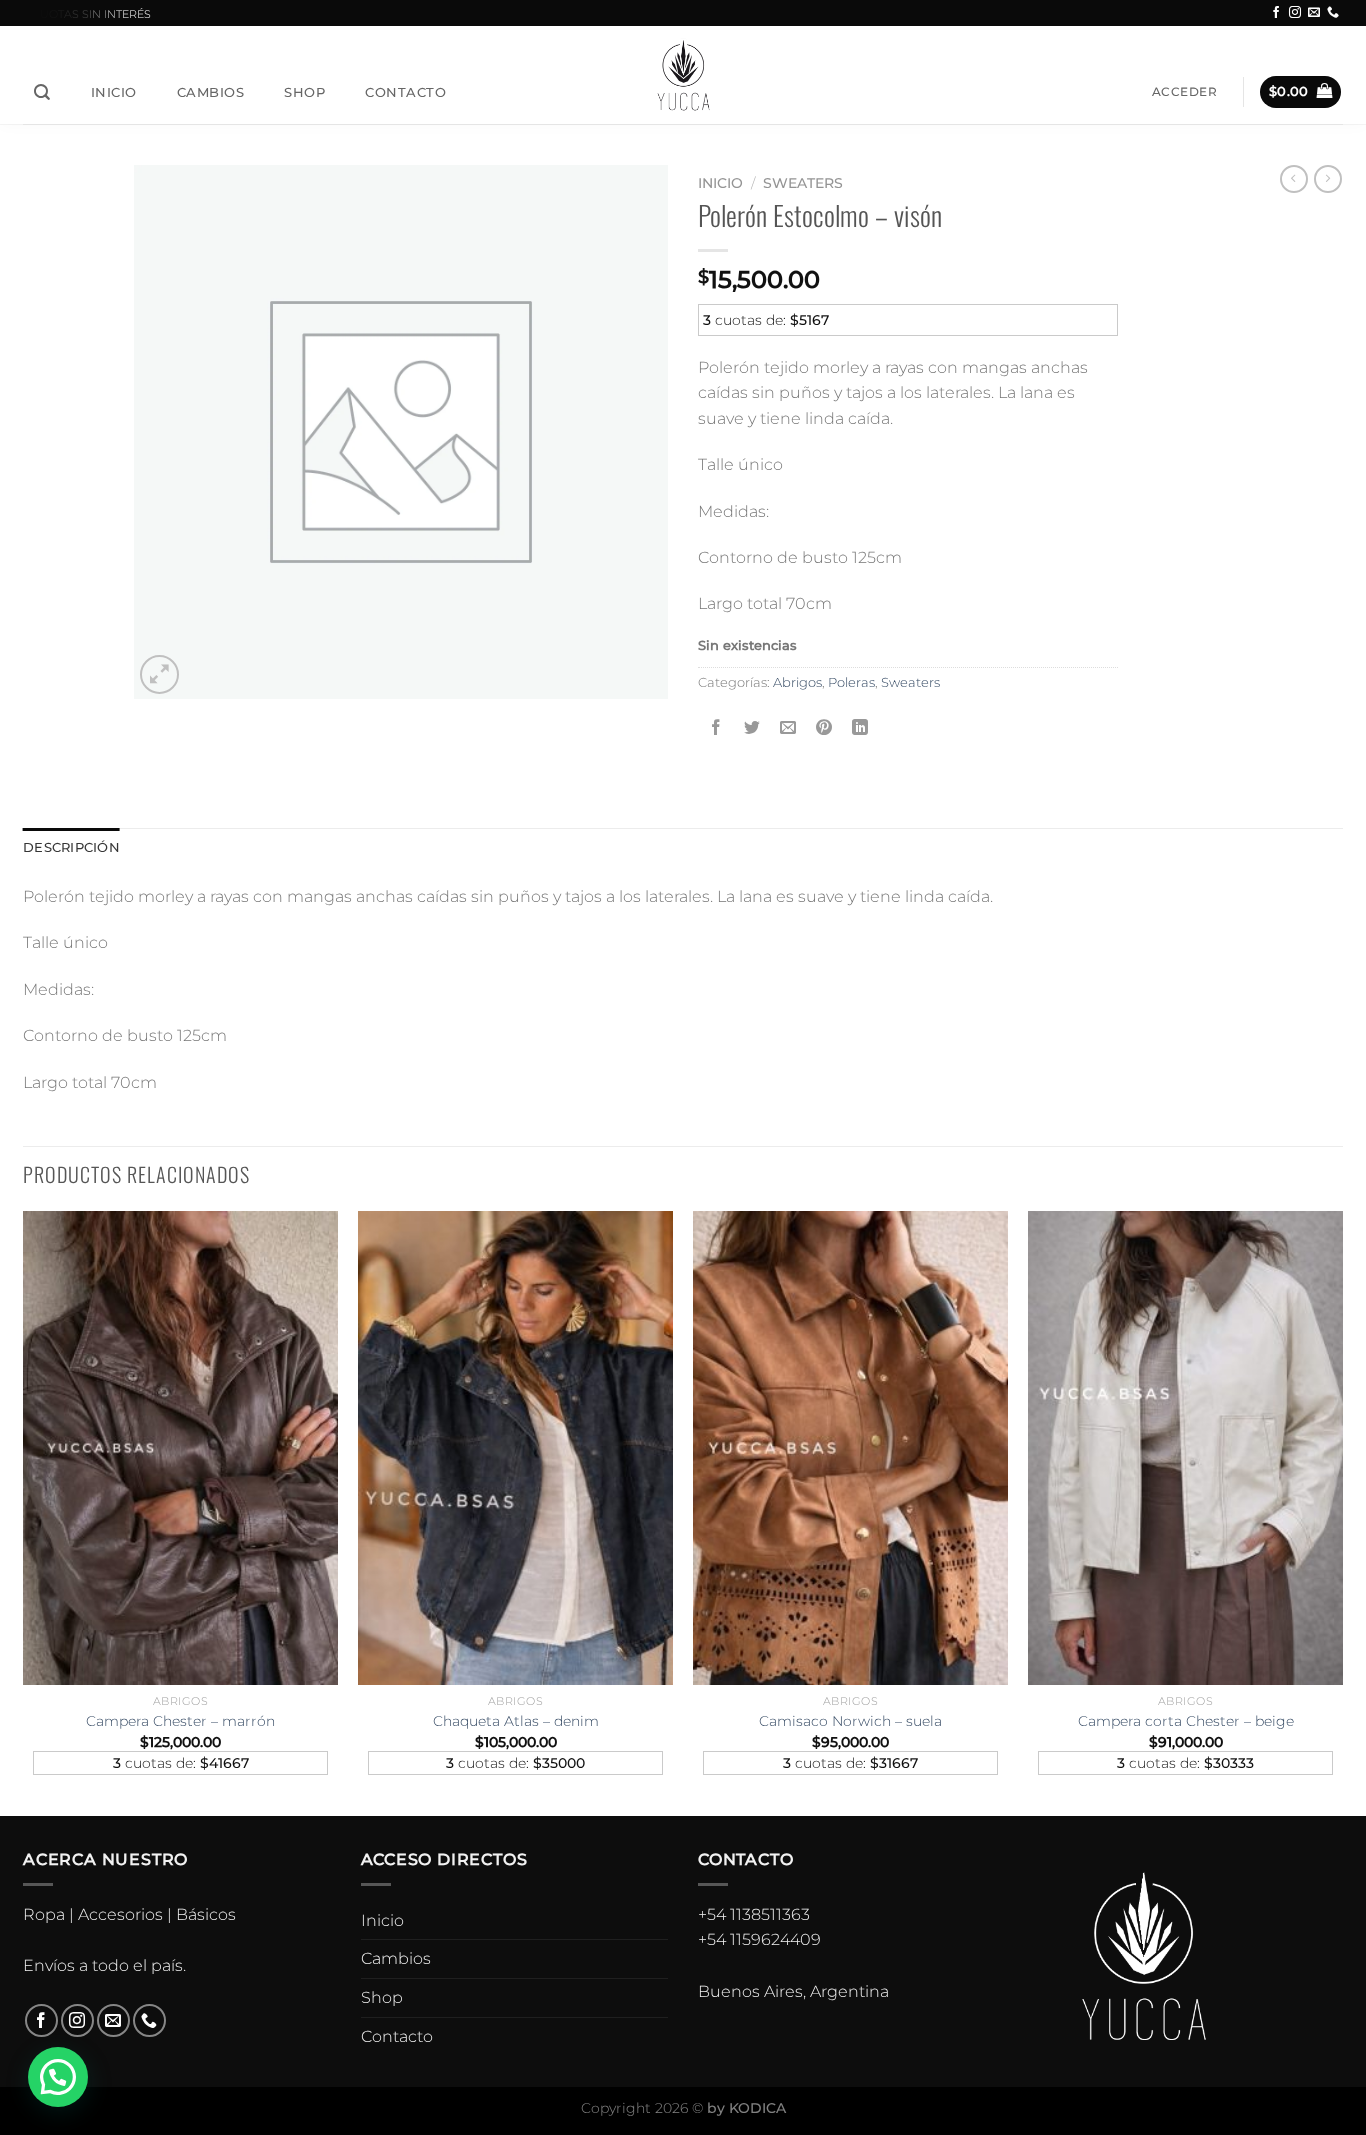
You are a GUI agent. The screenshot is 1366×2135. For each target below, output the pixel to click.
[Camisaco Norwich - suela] (850, 1448)
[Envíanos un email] (1314, 13)
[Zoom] (159, 674)
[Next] (1342, 1511)
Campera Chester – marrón (180, 1721)
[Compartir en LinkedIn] (860, 727)
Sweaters (803, 183)
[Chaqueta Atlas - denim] (515, 1448)
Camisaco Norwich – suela (850, 1721)
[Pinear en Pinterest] (824, 727)
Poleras (851, 682)
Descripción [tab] (71, 847)
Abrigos (797, 682)
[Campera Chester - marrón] (180, 1448)
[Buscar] (42, 92)
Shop (304, 92)
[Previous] (24, 1511)
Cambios (211, 92)
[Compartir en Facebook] (716, 727)
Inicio (114, 92)
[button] (58, 2077)
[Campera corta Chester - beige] (1185, 1448)
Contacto (405, 92)
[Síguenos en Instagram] (1295, 13)
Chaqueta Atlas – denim (516, 1721)
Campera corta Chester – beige (1186, 1721)
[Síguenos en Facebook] (1276, 13)
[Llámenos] (1333, 13)
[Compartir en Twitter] (752, 727)
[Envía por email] (788, 727)
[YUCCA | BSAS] (683, 74)
